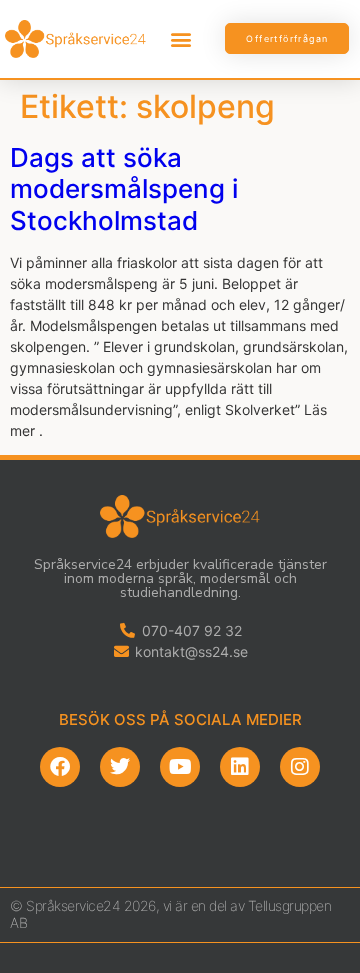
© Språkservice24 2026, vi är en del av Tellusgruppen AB (170, 914)
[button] (181, 38)
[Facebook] (60, 767)
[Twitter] (120, 767)
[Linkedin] (240, 767)
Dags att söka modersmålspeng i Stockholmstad (124, 188)
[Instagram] (300, 767)
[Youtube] (180, 767)
